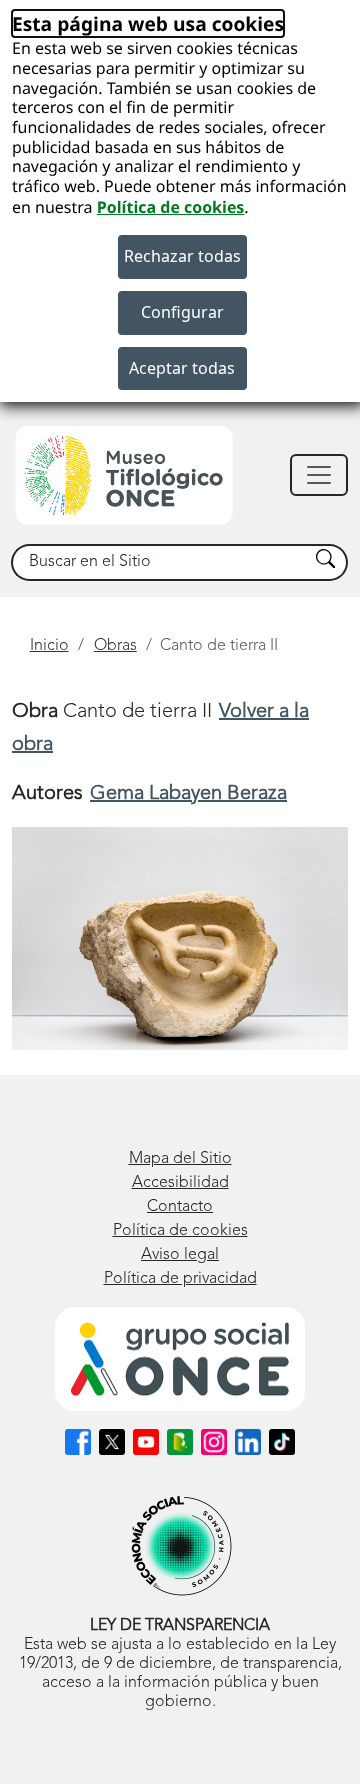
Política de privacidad (180, 1279)
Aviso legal (180, 1255)
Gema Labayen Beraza (188, 794)
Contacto (180, 1207)
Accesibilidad (180, 1183)
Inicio (49, 646)
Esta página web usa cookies (148, 23)
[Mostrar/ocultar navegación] (319, 475)
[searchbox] (160, 562)
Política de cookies (171, 207)
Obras (115, 646)
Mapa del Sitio (180, 1159)
